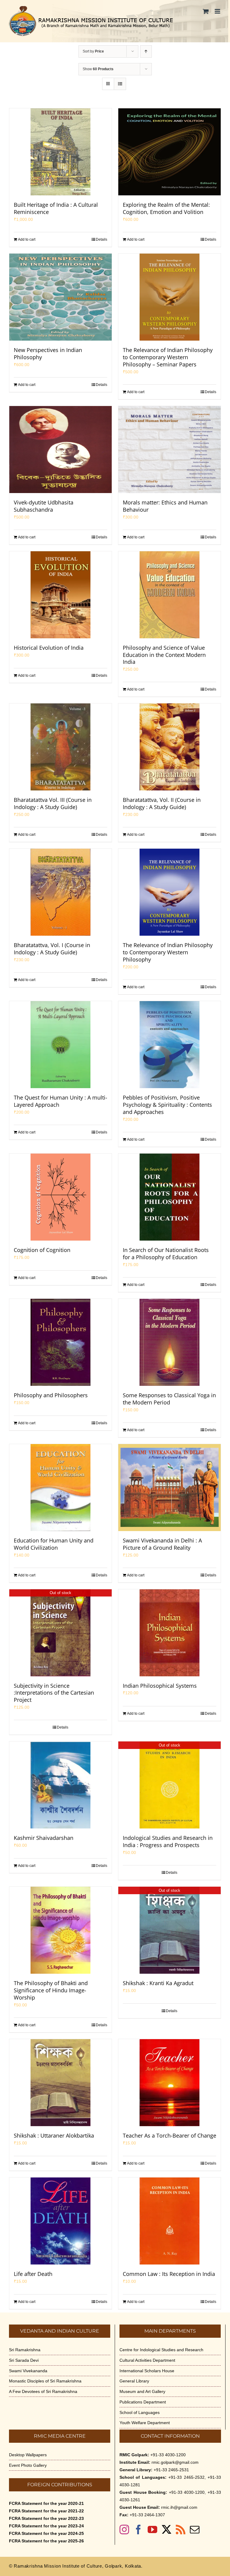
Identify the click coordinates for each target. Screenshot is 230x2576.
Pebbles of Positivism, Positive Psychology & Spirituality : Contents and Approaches (167, 1105)
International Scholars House (147, 2371)
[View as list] (120, 84)
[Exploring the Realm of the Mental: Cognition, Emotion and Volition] (170, 152)
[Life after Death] (60, 2221)
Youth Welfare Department (145, 2423)
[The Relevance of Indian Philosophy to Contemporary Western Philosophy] (170, 892)
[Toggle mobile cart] (206, 11)
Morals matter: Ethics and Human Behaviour (165, 506)
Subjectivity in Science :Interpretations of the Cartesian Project (54, 1693)
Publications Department (143, 2402)
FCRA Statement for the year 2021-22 (46, 2511)
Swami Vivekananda (28, 2371)
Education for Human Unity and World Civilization (54, 1544)
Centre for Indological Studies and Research (161, 2350)
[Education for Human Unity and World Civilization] (60, 1488)
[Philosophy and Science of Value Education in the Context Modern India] (170, 595)
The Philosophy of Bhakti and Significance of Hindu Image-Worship (51, 1990)
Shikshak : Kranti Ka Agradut (158, 1983)
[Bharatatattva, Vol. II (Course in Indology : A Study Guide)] (170, 747)
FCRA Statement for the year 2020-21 (46, 2503)
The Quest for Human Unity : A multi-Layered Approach (60, 1101)
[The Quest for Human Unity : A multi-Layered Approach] (60, 1045)
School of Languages (140, 2412)
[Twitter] (167, 2529)
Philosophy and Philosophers (51, 1395)
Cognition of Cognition (42, 1250)
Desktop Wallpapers (28, 2455)
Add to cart (27, 239)
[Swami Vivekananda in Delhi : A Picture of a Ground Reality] (170, 1488)
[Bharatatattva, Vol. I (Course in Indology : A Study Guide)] (60, 892)
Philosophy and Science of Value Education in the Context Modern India (164, 655)
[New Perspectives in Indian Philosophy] (60, 297)
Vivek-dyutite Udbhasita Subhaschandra (44, 506)
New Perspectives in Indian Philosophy (48, 354)
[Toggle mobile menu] (218, 11)
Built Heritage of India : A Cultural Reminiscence (56, 208)
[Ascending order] (146, 51)
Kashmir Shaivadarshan (44, 1838)
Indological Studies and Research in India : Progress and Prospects (168, 1841)
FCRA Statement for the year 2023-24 (46, 2526)
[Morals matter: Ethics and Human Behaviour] (170, 450)
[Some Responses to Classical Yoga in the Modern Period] (170, 1342)
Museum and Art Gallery (142, 2391)
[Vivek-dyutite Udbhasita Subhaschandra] (60, 450)
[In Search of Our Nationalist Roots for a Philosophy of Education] (170, 1197)
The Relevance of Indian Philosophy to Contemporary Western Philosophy (168, 952)
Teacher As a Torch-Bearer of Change (170, 2135)
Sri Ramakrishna (25, 2350)
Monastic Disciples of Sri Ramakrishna (45, 2381)
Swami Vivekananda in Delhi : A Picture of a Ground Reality (162, 1544)
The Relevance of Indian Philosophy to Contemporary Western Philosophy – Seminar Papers (168, 357)
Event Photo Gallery (28, 2465)
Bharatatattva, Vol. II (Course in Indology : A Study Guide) (162, 803)
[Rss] (181, 2529)
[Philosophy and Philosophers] (60, 1342)
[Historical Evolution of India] (60, 595)
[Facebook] (138, 2529)
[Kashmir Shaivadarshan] (60, 1785)
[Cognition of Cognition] (60, 1197)
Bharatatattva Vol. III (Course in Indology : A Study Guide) (53, 803)
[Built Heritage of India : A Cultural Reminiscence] (60, 152)
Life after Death (33, 2274)
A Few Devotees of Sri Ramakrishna (43, 2391)
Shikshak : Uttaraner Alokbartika (54, 2135)
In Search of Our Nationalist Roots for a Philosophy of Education (166, 1253)
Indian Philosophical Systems (160, 1686)
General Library (134, 2381)
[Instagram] (124, 2529)
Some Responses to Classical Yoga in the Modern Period (169, 1399)
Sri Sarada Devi (24, 2360)
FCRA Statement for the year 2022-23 (46, 2518)
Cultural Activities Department (147, 2360)
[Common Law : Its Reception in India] (170, 2221)
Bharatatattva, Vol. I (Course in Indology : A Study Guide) (52, 949)
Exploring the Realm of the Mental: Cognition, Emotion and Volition (166, 208)
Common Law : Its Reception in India (169, 2274)
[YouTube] (152, 2529)
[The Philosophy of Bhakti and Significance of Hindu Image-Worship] (60, 1930)
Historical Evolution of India (49, 648)
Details (102, 239)
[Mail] (195, 2529)
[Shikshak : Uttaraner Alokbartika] (60, 2083)
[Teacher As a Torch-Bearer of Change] (170, 2083)
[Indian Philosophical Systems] (170, 1633)
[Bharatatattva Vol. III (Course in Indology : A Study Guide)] (60, 747)
